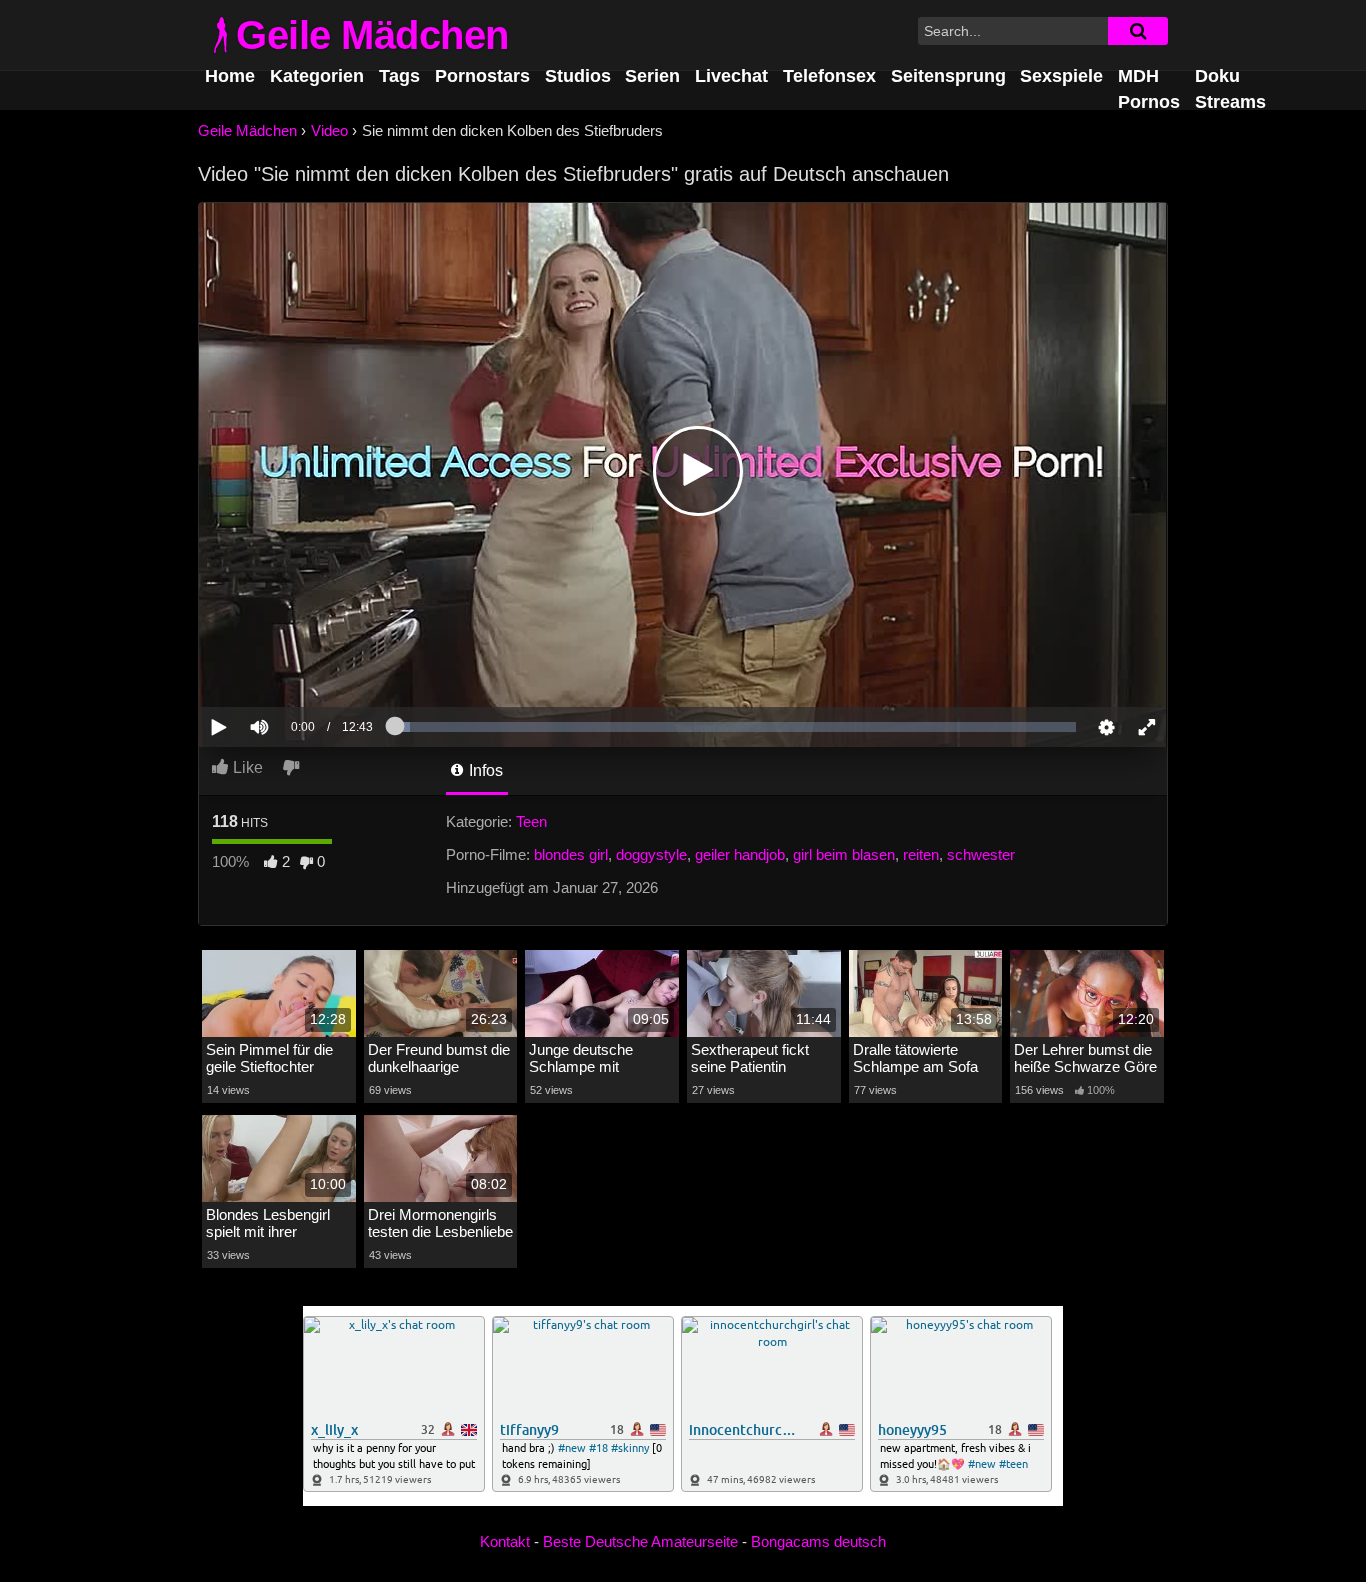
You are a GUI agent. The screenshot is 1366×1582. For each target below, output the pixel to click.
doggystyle (651, 854)
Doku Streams (1230, 88)
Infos (484, 770)
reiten (921, 854)
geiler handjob (740, 854)
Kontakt (505, 1541)
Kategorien (317, 76)
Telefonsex (829, 76)
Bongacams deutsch (818, 1541)
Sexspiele (1061, 76)
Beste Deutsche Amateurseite (640, 1541)
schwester (981, 854)
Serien (652, 76)
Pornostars (482, 76)
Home (230, 76)
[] (1138, 31)
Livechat (731, 76)
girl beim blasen (844, 854)
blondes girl (571, 854)
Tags (399, 76)
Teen (531, 821)
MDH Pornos (1149, 88)
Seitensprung (948, 76)
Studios (578, 76)
